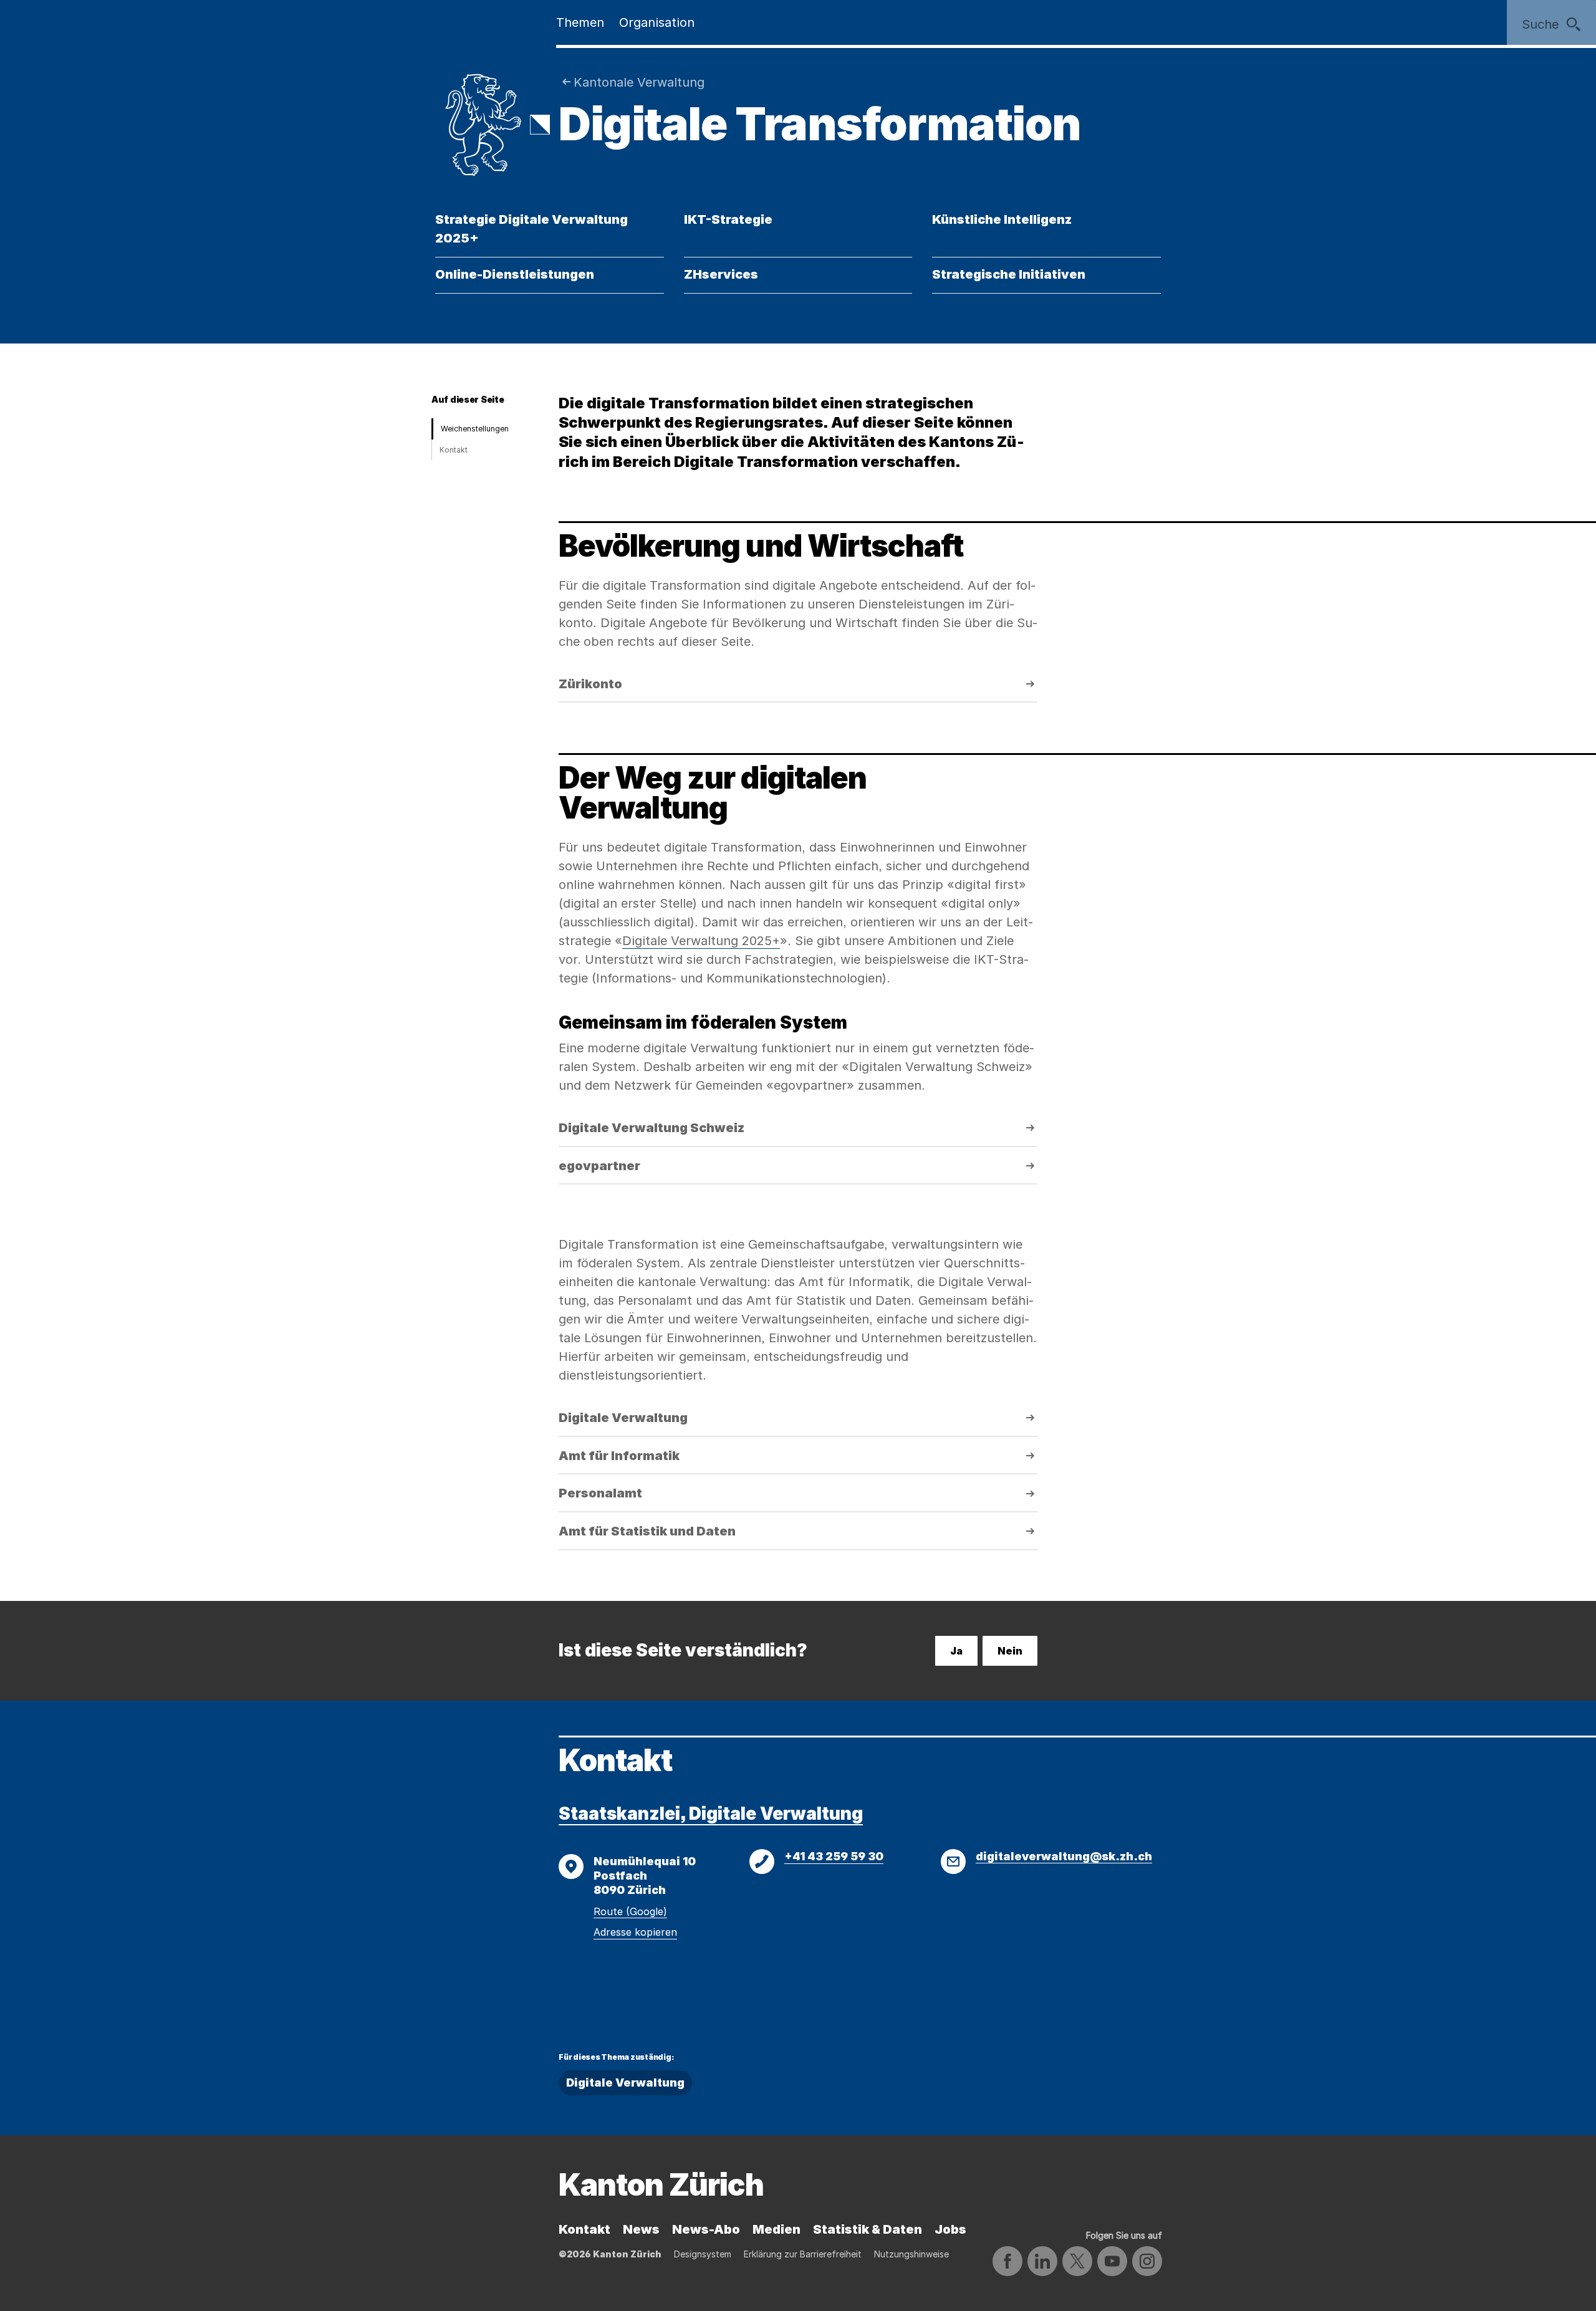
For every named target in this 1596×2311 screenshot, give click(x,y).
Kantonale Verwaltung (639, 82)
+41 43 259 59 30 (834, 1856)
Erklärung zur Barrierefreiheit (803, 2254)
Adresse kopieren (635, 1932)
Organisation (657, 22)
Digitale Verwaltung (625, 2083)
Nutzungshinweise (911, 2254)
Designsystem (703, 2254)
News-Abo (706, 2229)
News (641, 2229)
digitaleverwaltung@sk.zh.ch (1064, 1856)
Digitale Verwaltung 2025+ (701, 941)
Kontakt (454, 450)
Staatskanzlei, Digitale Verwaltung (711, 1814)
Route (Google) (630, 1911)
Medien (776, 2229)
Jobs (950, 2229)
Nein (1010, 1651)
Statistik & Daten (868, 2229)
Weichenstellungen (475, 429)
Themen (580, 22)
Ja (956, 1651)
